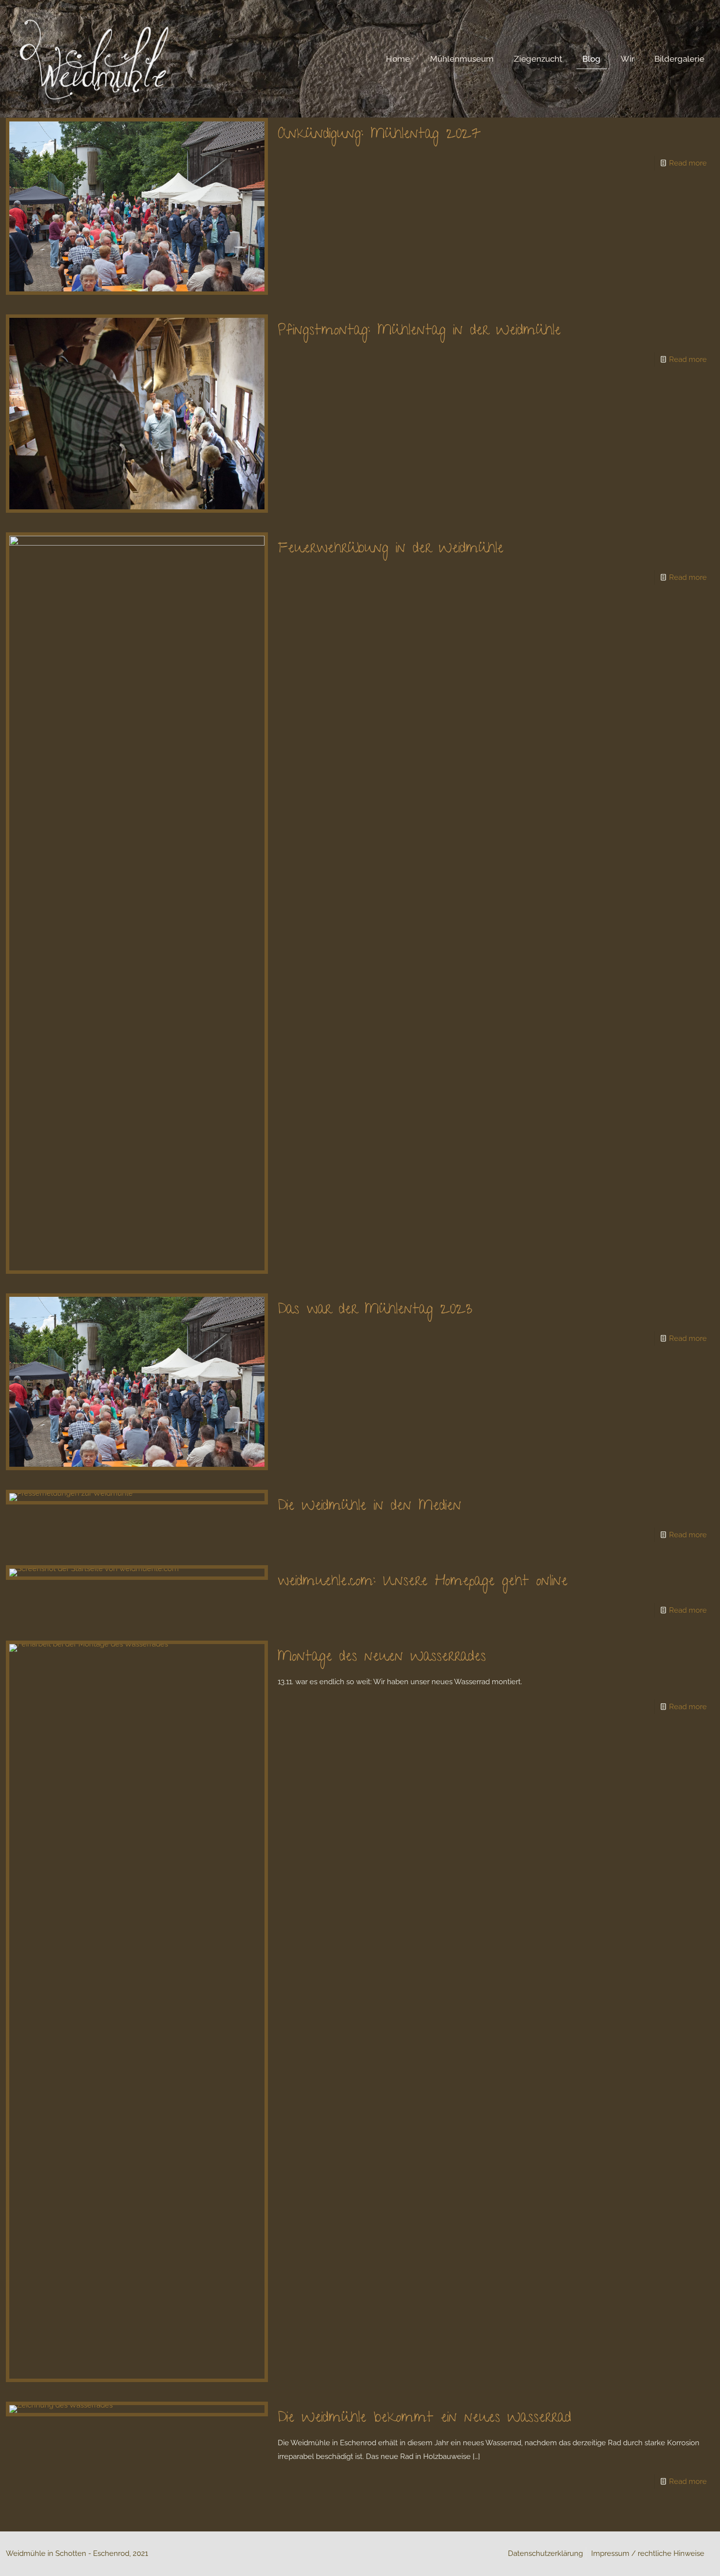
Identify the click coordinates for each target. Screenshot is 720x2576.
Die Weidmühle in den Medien (370, 1507)
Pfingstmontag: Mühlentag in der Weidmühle (419, 332)
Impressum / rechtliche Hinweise (648, 2553)
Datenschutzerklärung (545, 2553)
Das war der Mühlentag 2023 (375, 1311)
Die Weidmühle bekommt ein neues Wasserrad (424, 2419)
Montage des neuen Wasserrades (382, 1658)
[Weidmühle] (94, 59)
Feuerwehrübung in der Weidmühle (391, 549)
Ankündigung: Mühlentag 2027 (379, 135)
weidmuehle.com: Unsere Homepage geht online (423, 1582)
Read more (688, 163)
